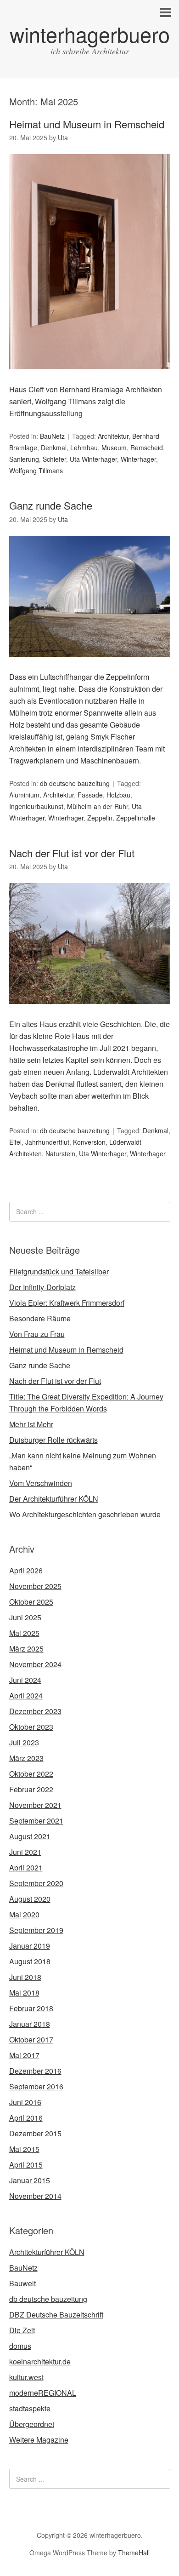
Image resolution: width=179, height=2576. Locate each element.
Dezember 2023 (35, 1711)
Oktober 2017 (31, 2040)
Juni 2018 (25, 1977)
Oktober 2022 (31, 1774)
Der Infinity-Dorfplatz (42, 1287)
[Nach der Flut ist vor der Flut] (90, 1012)
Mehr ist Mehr (31, 1424)
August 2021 (30, 1836)
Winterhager (138, 459)
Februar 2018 (31, 2008)
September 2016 (36, 2086)
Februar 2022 (31, 1789)
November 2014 (35, 2196)
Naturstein (60, 1153)
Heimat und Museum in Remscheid (87, 124)
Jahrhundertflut (47, 1142)
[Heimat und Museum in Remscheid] (90, 377)
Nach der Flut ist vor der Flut (72, 853)
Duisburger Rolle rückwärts (53, 1440)
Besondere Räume (40, 1318)
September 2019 (36, 1930)
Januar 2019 (30, 1946)
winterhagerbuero (90, 34)
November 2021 (35, 1805)
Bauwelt (22, 2283)
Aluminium (24, 795)
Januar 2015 (30, 2180)
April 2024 (26, 1695)
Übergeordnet (32, 2424)
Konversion (89, 1142)
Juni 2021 (25, 1852)
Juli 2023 (24, 1742)
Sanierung (24, 459)
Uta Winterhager (93, 459)
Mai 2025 (24, 1633)
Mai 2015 (24, 2149)
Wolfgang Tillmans (36, 470)
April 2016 (26, 2118)
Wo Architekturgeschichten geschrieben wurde (85, 1514)
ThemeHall (134, 2553)
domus (20, 2346)
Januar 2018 (30, 2024)
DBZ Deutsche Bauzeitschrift (56, 2315)
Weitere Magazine (39, 2440)
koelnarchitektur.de (40, 2361)
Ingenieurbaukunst (36, 806)
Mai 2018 (24, 1993)
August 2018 (30, 1961)
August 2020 (30, 1899)
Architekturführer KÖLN (47, 2252)
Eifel (15, 1142)
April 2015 (26, 2165)
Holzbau (118, 795)
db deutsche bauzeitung (75, 783)
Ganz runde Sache (51, 505)
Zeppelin (100, 818)
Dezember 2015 (35, 2133)
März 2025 (26, 1649)
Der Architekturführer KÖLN (54, 1499)
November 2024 (35, 1664)
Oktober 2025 (31, 1602)
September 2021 (36, 1821)
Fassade (90, 795)
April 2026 (26, 1570)
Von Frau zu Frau (37, 1334)
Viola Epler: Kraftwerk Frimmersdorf (67, 1303)
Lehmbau (84, 448)
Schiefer (54, 459)
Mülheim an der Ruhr (98, 806)
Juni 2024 (25, 1680)
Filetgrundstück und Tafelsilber (59, 1271)
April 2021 (26, 1867)
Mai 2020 (24, 1914)
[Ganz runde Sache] (90, 665)
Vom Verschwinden (41, 1483)
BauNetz (52, 436)
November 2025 (35, 1586)
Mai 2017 (24, 2055)
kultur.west (26, 2377)
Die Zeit (22, 2330)
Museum (114, 448)
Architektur (113, 436)
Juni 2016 (25, 2102)
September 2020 (36, 1883)
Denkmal (54, 448)
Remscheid (147, 448)
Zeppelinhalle (136, 818)
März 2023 (26, 1758)
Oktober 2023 (31, 1727)
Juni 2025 (25, 1617)
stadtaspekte (30, 2408)
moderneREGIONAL (43, 2393)
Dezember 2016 (35, 2071)
